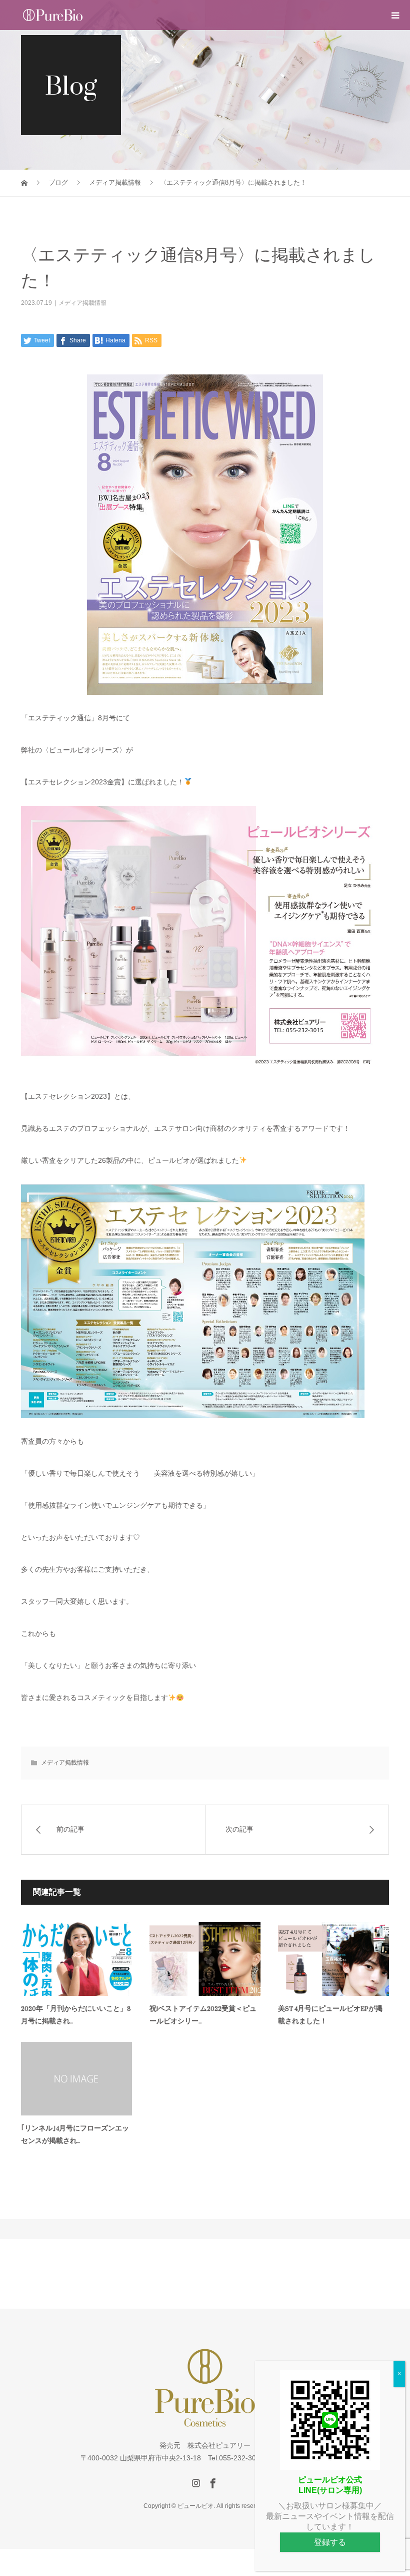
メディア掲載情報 (82, 303)
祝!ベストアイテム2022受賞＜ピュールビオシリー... (203, 2015)
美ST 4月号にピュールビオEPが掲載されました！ (330, 2015)
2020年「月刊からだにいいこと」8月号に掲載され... (76, 2015)
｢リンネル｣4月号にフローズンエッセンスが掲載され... (75, 2134)
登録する (330, 2542)
